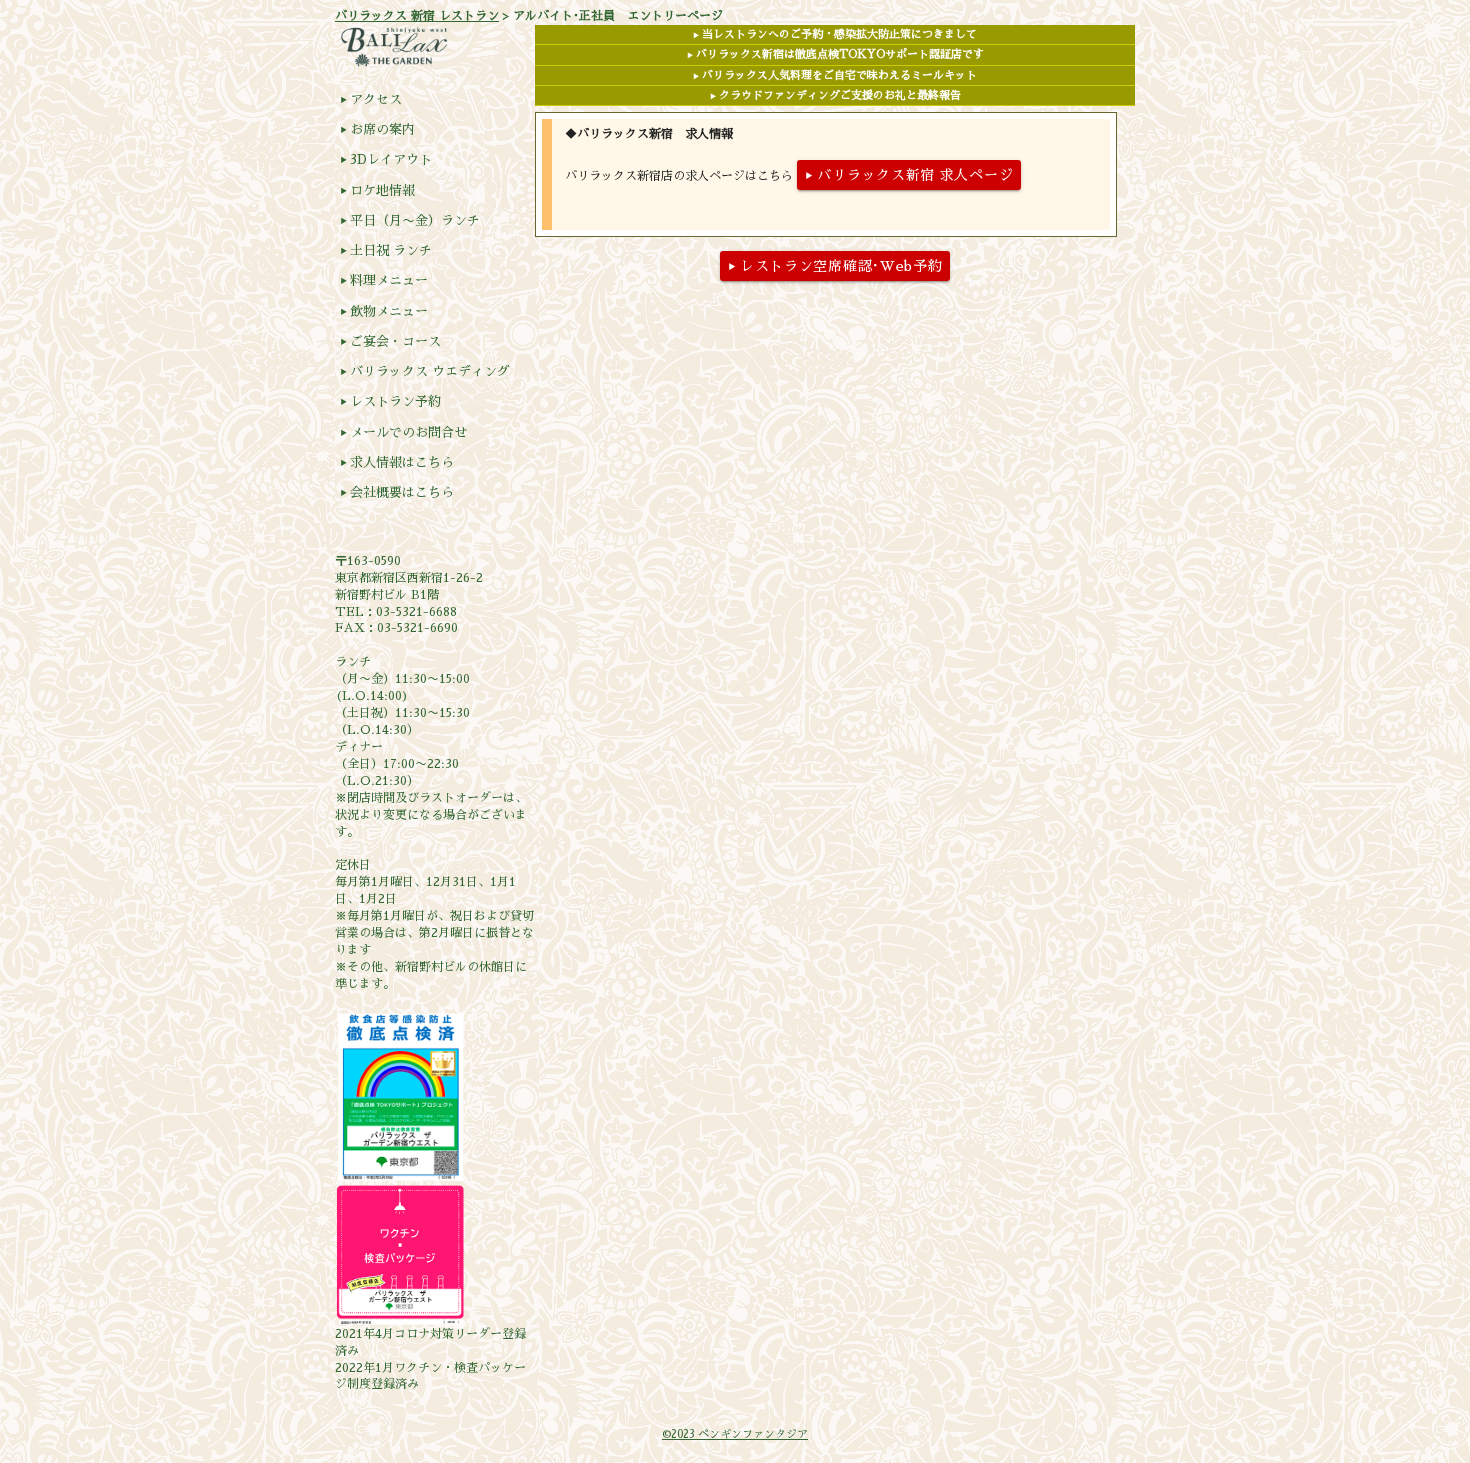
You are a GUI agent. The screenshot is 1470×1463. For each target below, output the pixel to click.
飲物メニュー (384, 311)
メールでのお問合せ (403, 432)
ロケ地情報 (377, 190)
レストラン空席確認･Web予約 (835, 266)
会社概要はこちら (397, 492)
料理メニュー (384, 280)
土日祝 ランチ (386, 250)
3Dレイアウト (386, 159)
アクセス (371, 99)
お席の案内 (377, 129)
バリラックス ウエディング (425, 371)
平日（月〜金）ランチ (410, 220)
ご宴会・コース (390, 341)
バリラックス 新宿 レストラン (417, 16)
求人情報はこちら (397, 462)
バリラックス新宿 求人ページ (909, 175)
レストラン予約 (390, 401)
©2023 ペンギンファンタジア (735, 1434)
